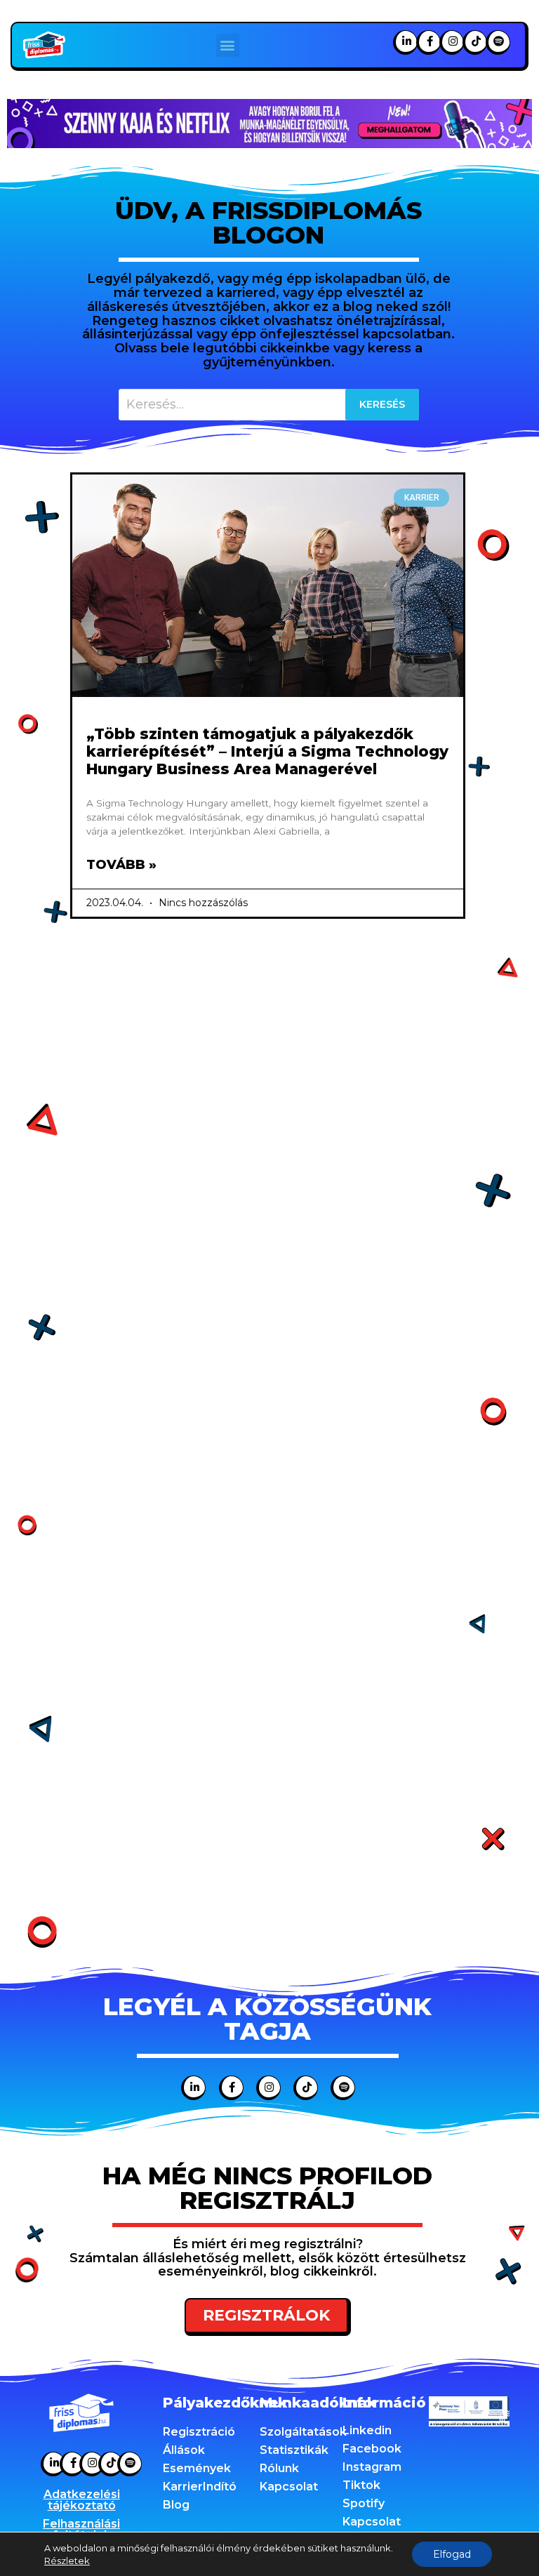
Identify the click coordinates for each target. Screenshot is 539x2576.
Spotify (364, 2503)
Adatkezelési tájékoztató (82, 2500)
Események (197, 2468)
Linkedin (367, 2430)
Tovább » (121, 865)
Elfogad (452, 2554)
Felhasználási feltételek (81, 2529)
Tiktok (361, 2485)
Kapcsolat (289, 2487)
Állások (184, 2450)
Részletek (67, 2561)
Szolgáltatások (303, 2432)
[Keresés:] (269, 405)
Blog (176, 2505)
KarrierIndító (200, 2487)
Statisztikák (294, 2450)
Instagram (372, 2467)
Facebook (372, 2449)
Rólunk (279, 2468)
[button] (228, 45)
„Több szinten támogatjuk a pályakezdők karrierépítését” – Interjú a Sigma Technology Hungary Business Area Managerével (267, 751)
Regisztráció (199, 2432)
